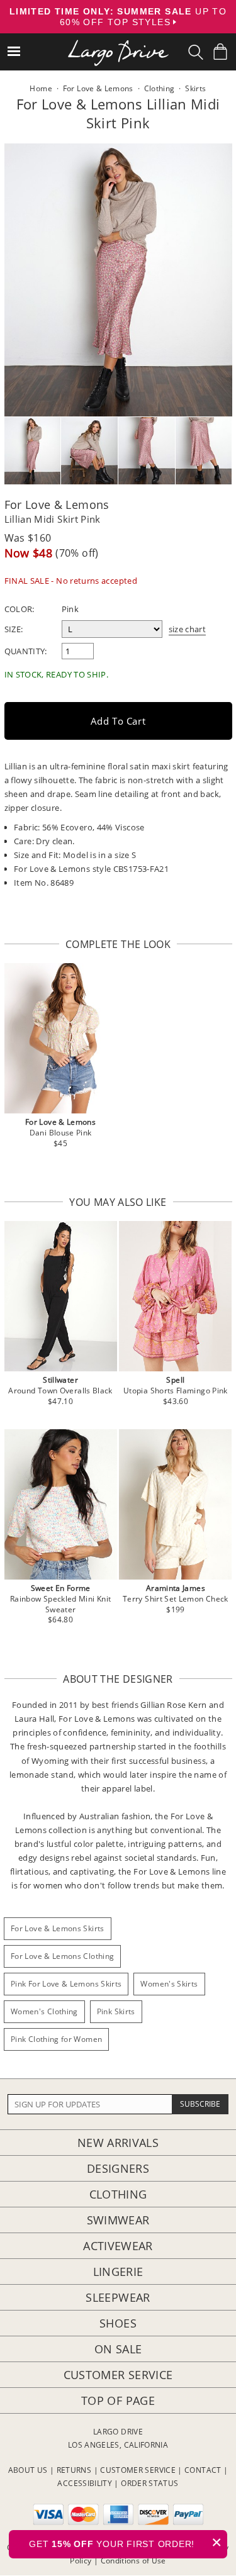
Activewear (118, 2246)
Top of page (118, 2400)
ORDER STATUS (149, 2483)
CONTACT (203, 2470)
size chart (188, 629)
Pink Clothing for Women (56, 2039)
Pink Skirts (116, 2011)
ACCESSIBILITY (85, 2483)
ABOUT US (28, 2470)
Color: (20, 609)
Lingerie (118, 2272)
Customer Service (118, 2375)
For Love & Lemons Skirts (58, 1928)
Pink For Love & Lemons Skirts (66, 1984)
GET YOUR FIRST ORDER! (126, 2542)
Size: (14, 629)
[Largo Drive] (118, 44)
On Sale (118, 2349)
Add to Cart (118, 721)
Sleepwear (118, 2297)
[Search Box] (196, 52)
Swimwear (118, 2220)
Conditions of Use (133, 2561)
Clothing (118, 2194)
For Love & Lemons (57, 505)
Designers (118, 2168)
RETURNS (74, 2470)
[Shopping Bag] (220, 52)
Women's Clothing (44, 2011)
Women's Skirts (169, 1984)
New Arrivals (118, 2143)
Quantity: (26, 651)
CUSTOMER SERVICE (138, 2470)
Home (41, 88)
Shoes (118, 2323)
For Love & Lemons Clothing (62, 1956)
